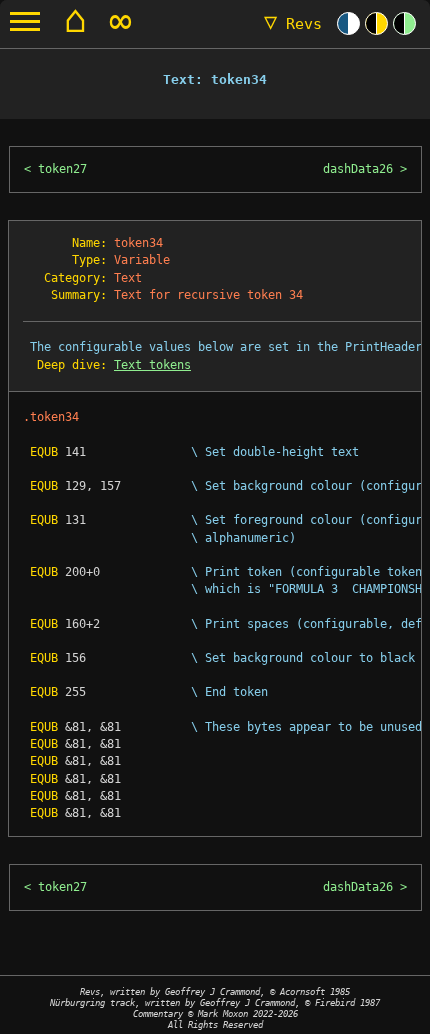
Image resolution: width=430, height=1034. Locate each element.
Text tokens (152, 365)
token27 (62, 169)
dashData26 (358, 169)
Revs (293, 24)
